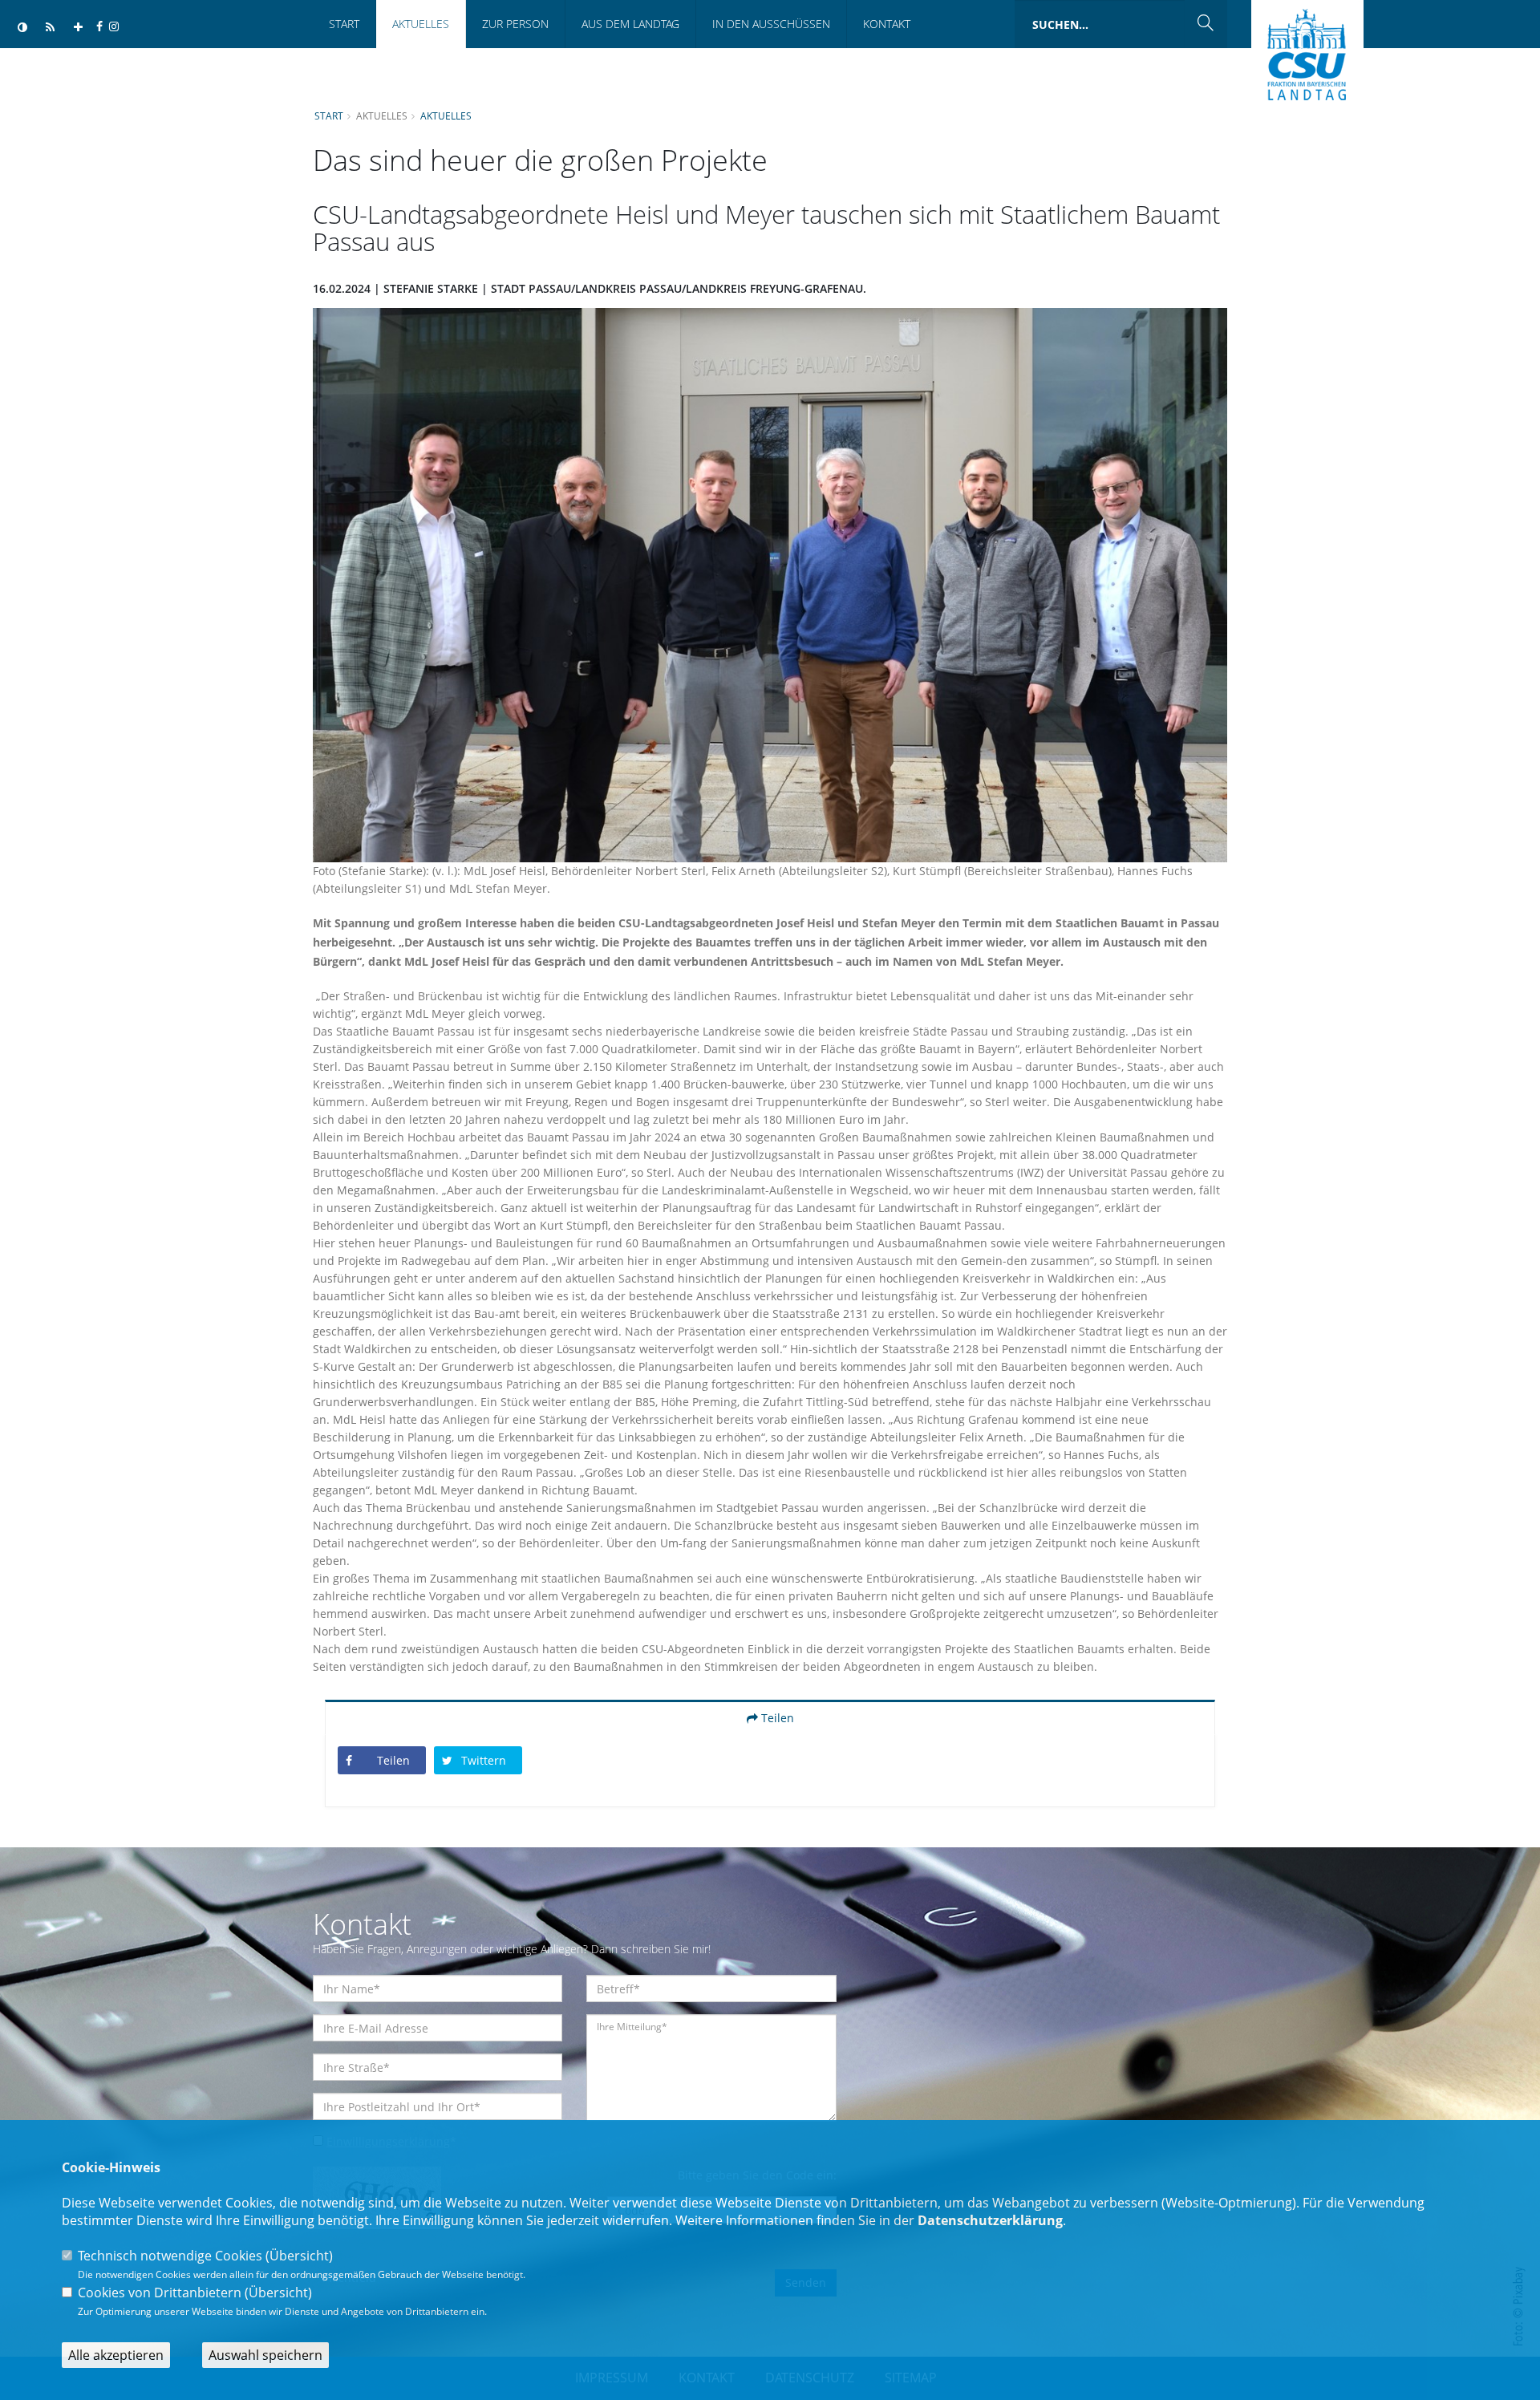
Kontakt (887, 24)
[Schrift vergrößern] (78, 28)
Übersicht (299, 2256)
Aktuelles (421, 24)
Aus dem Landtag (630, 24)
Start (344, 24)
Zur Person (515, 24)
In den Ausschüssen (771, 24)
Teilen (776, 1718)
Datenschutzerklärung (990, 2220)
